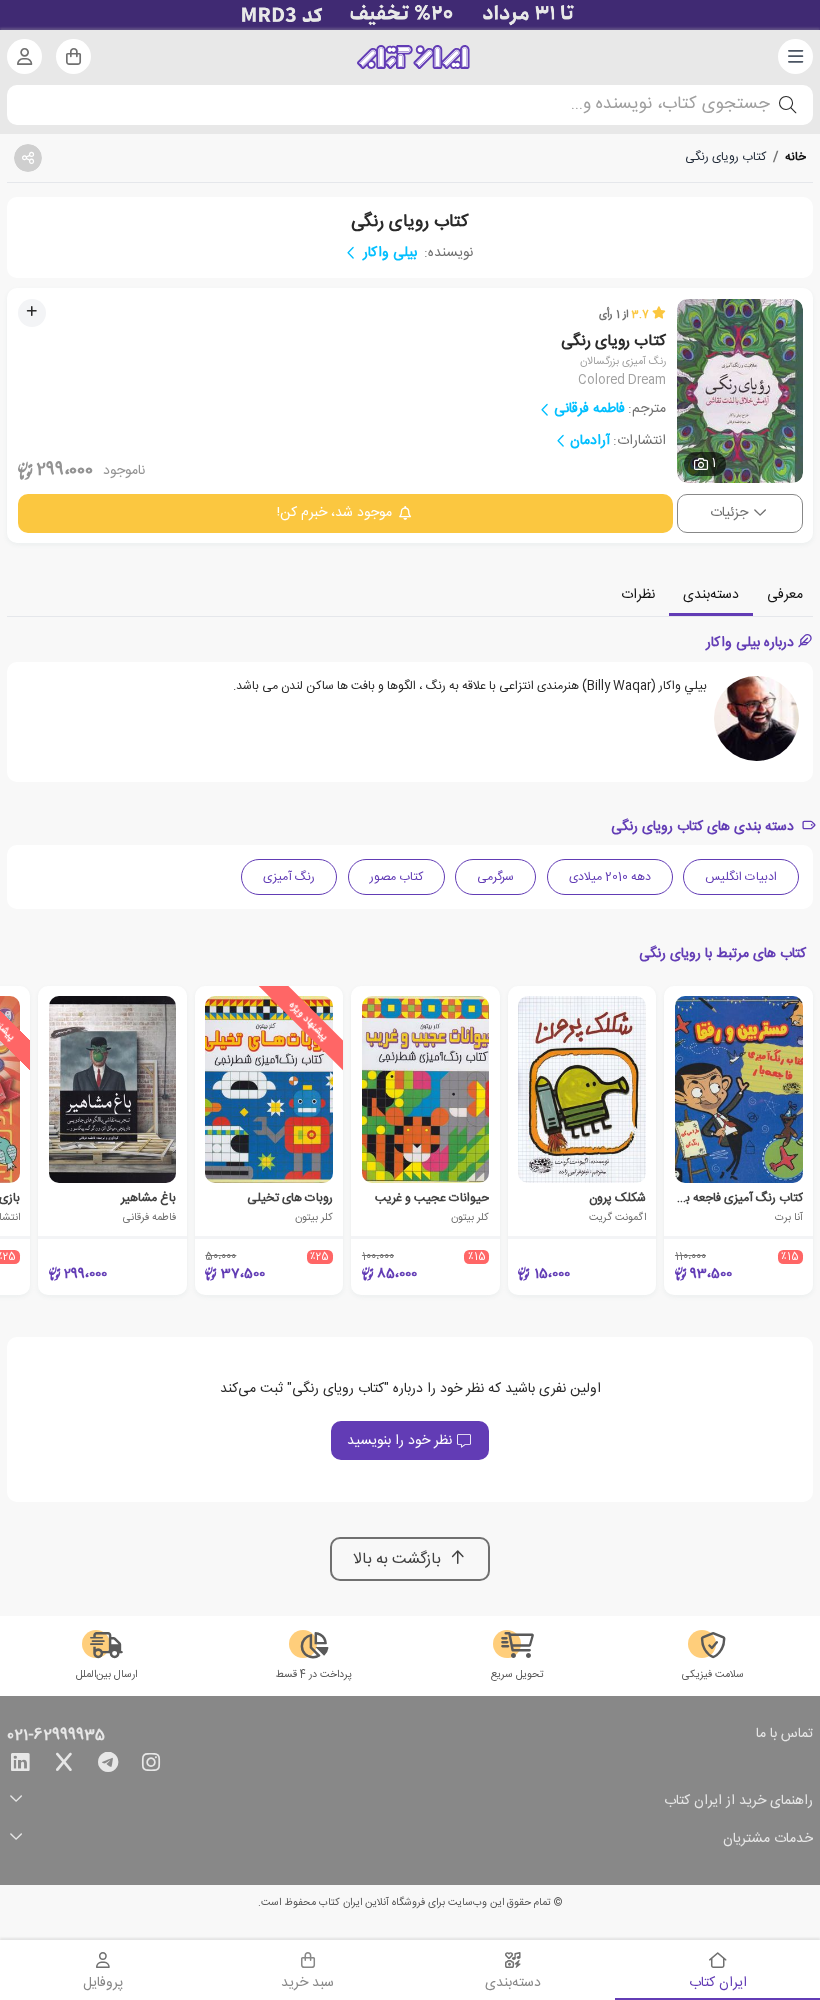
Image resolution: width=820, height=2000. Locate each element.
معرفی (785, 595)
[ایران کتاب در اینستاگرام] (151, 1766)
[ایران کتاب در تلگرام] (108, 1766)
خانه (795, 157)
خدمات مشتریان (768, 1839)
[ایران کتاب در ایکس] (64, 1766)
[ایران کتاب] (413, 57)
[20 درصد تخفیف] (410, 15)
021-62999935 (56, 1736)
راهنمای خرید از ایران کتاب (738, 1801)
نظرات (638, 595)
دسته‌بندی (711, 595)
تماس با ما (784, 1735)
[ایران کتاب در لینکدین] (20, 1766)
